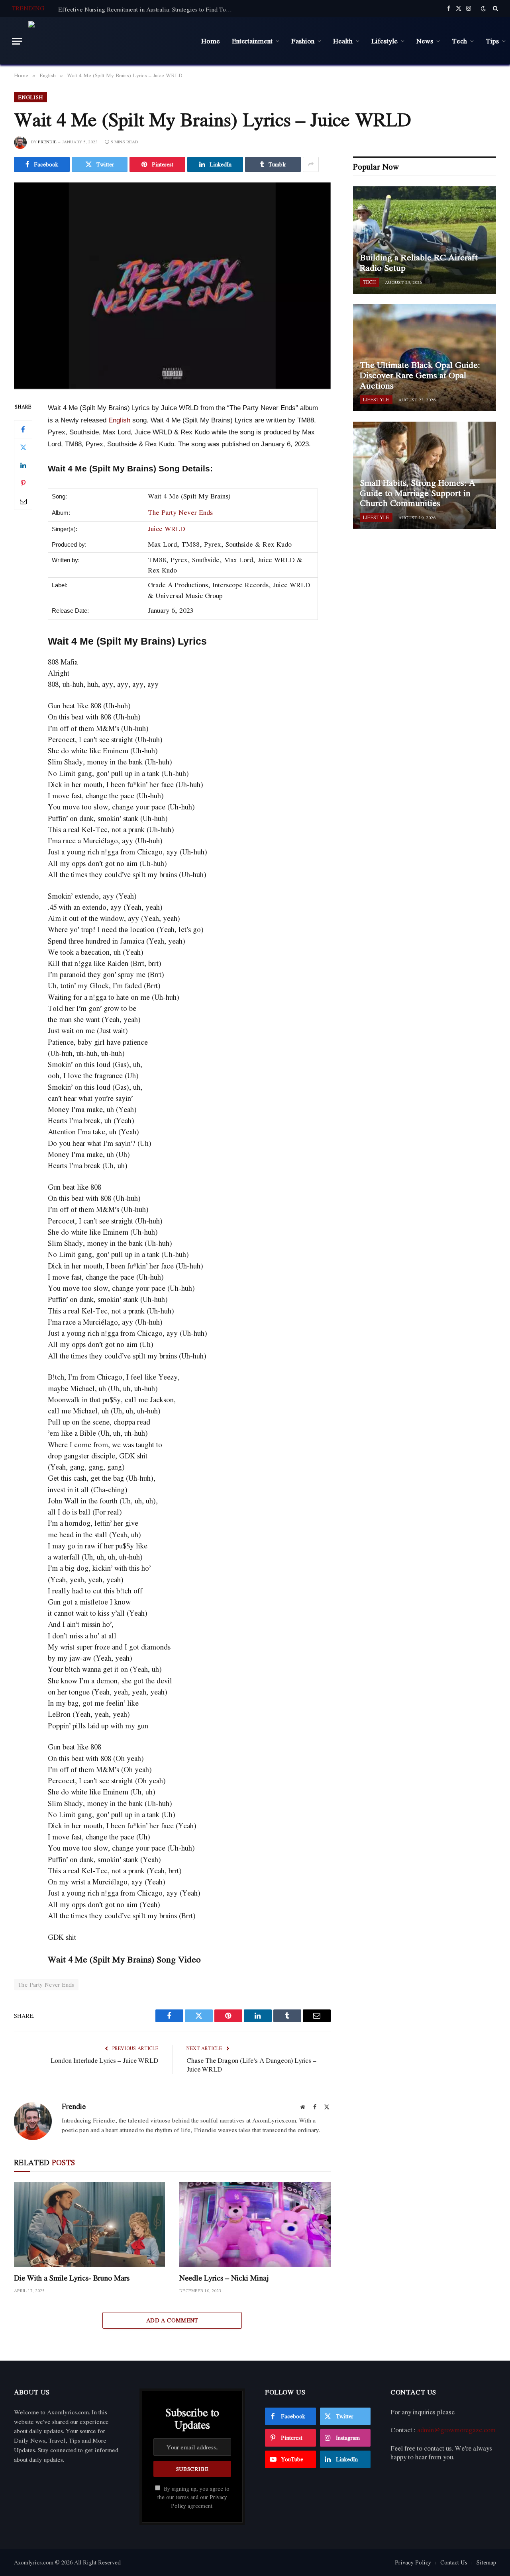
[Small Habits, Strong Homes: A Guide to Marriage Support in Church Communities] (425, 475)
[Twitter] (23, 448)
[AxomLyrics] (109, 41)
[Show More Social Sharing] (311, 164)
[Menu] (17, 41)
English (30, 97)
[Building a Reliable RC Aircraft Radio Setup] (425, 240)
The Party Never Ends (180, 512)
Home (211, 41)
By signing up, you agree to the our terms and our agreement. (193, 2497)
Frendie (47, 142)
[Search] (495, 8)
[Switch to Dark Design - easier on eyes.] (483, 9)
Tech (459, 41)
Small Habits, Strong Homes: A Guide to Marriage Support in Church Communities (418, 493)
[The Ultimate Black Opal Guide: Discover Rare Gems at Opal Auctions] (425, 358)
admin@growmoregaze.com (456, 2430)
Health (343, 41)
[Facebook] (23, 430)
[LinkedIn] (23, 465)
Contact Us (454, 2562)
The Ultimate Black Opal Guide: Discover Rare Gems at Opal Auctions (420, 375)
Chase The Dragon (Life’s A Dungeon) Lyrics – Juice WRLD (251, 2065)
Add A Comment (172, 2320)
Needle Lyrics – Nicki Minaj (224, 2278)
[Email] (23, 501)
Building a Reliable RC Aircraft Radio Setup (419, 263)
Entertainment (252, 41)
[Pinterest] (23, 483)
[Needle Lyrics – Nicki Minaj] (255, 2225)
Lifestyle (384, 41)
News (425, 41)
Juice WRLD (167, 529)
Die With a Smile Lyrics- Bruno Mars (72, 2278)
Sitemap (486, 2562)
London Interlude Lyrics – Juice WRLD (104, 2060)
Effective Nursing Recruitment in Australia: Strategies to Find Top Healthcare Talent (148, 9)
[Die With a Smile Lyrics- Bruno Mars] (89, 2225)
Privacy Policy (413, 2562)
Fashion (303, 41)
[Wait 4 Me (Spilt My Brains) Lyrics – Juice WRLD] (172, 286)
